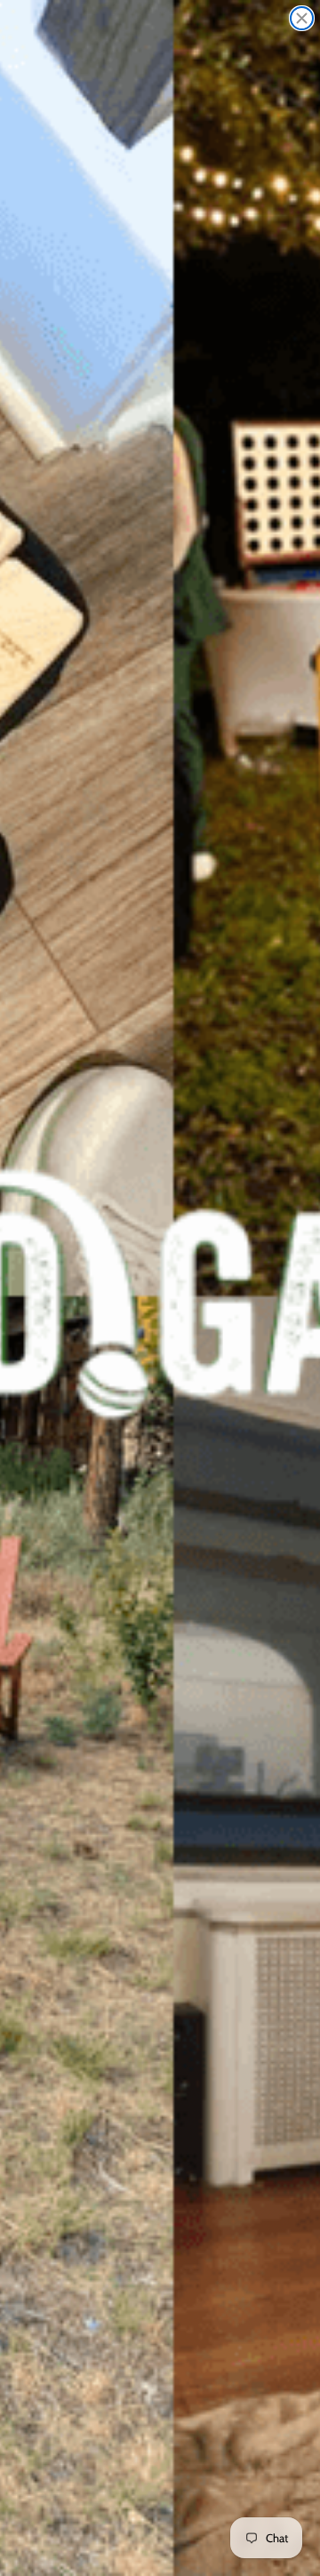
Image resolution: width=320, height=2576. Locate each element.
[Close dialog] (302, 18)
